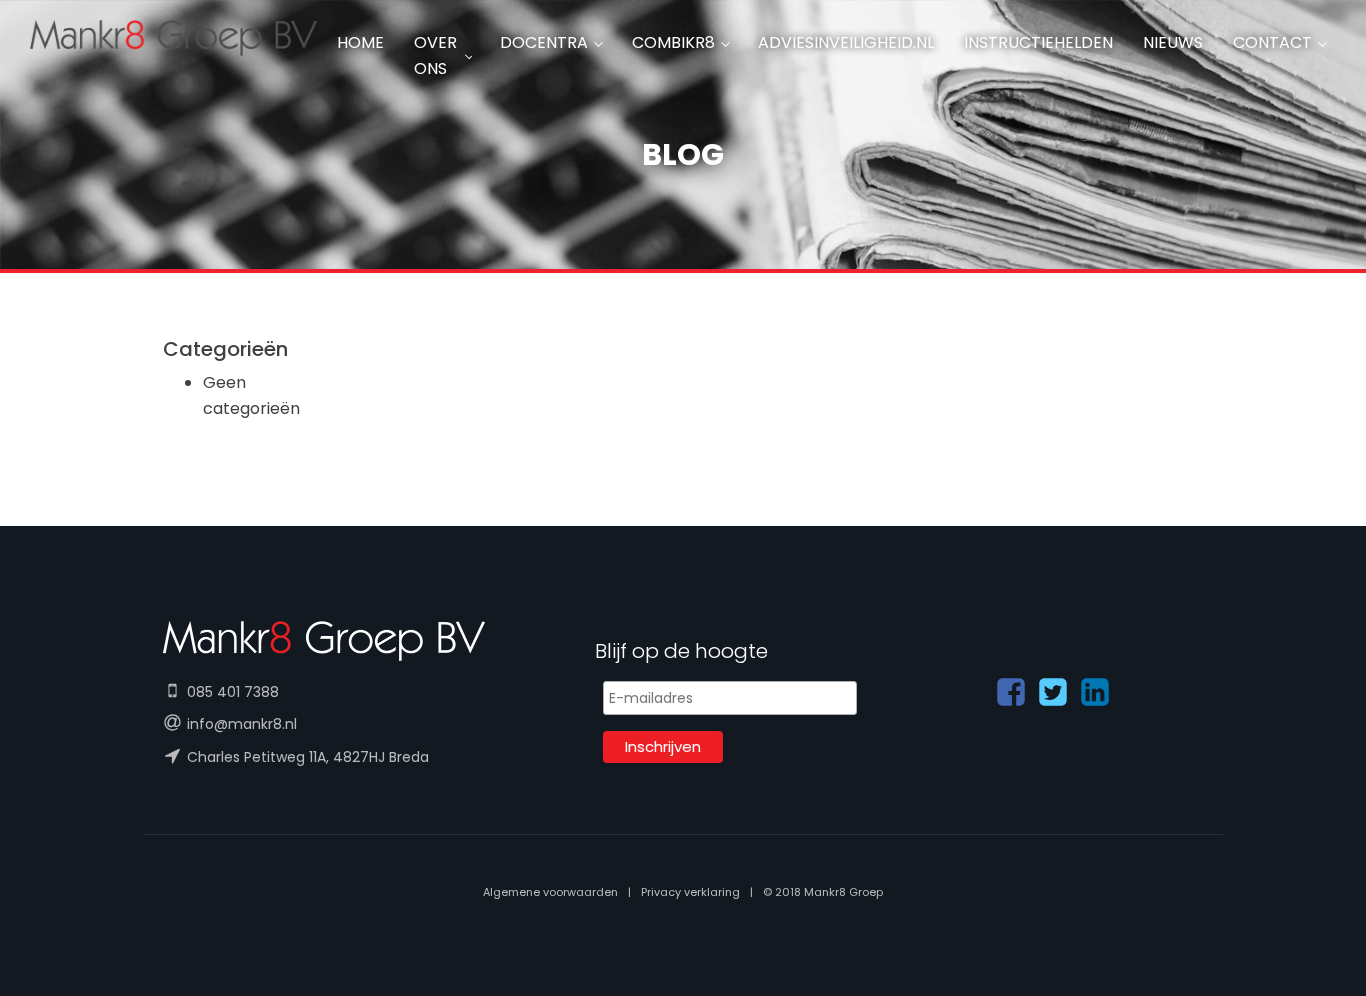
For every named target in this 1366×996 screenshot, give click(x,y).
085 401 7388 (233, 692)
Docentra (544, 42)
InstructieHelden (1038, 42)
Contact (1272, 42)
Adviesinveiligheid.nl (846, 42)
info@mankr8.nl (242, 724)
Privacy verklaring (690, 892)
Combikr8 (673, 42)
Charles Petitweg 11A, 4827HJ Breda (308, 757)
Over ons (435, 55)
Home (360, 42)
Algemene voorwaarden (550, 892)
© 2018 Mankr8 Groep (823, 892)
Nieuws (1173, 42)
